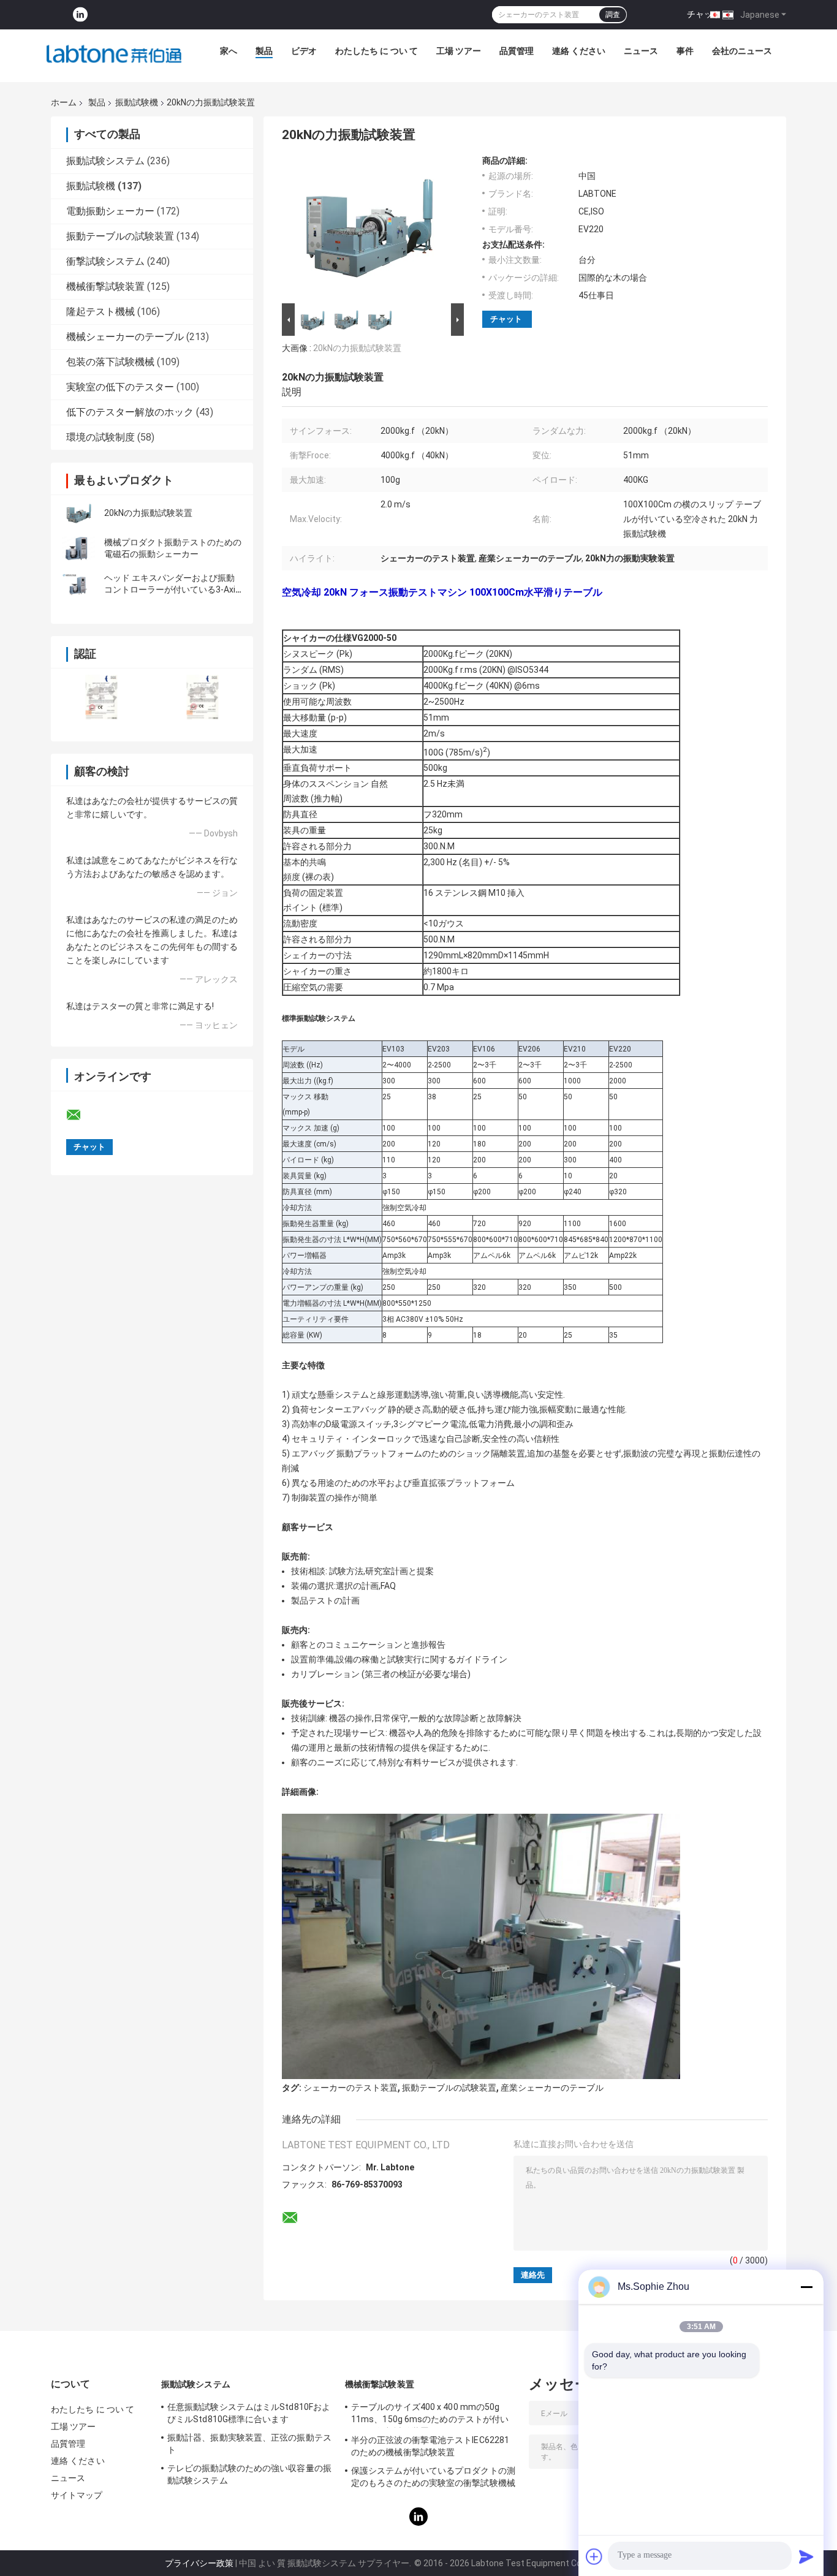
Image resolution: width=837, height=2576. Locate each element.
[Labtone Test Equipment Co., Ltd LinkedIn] (80, 15)
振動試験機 (137, 102)
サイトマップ (77, 2495)
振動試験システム (105, 161)
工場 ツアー (459, 51)
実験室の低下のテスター (120, 387)
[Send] (806, 2556)
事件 (685, 51)
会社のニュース (742, 51)
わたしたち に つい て (377, 51)
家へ (229, 51)
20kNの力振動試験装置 (148, 513)
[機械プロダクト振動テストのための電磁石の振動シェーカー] (78, 548)
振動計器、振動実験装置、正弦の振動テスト (249, 2444)
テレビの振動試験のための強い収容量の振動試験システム (249, 2474)
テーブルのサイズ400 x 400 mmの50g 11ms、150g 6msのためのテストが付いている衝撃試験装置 (430, 2415)
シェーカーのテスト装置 (350, 2088)
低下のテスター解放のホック (130, 412)
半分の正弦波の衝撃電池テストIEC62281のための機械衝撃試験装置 (430, 2446)
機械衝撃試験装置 (105, 286)
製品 (264, 51)
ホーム (64, 102)
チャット (704, 14)
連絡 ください (579, 51)
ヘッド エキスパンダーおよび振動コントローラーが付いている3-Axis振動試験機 (172, 589)
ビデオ (304, 51)
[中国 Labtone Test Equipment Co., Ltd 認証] (101, 697)
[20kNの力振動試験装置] (78, 513)
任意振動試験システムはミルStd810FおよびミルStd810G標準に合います (249, 2413)
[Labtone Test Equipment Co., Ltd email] (81, 1115)
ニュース (641, 51)
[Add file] (594, 2556)
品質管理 (517, 51)
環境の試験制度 (100, 437)
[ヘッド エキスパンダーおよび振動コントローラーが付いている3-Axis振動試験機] (78, 584)
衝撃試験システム (105, 261)
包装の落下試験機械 (110, 362)
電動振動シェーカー (110, 211)
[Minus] (806, 2287)
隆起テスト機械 (100, 312)
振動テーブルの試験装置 (120, 236)
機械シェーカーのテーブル (125, 337)
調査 (613, 15)
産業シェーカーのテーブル (552, 2088)
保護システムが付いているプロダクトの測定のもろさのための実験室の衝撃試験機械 (433, 2477)
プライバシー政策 (199, 2563)
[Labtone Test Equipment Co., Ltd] (114, 54)
